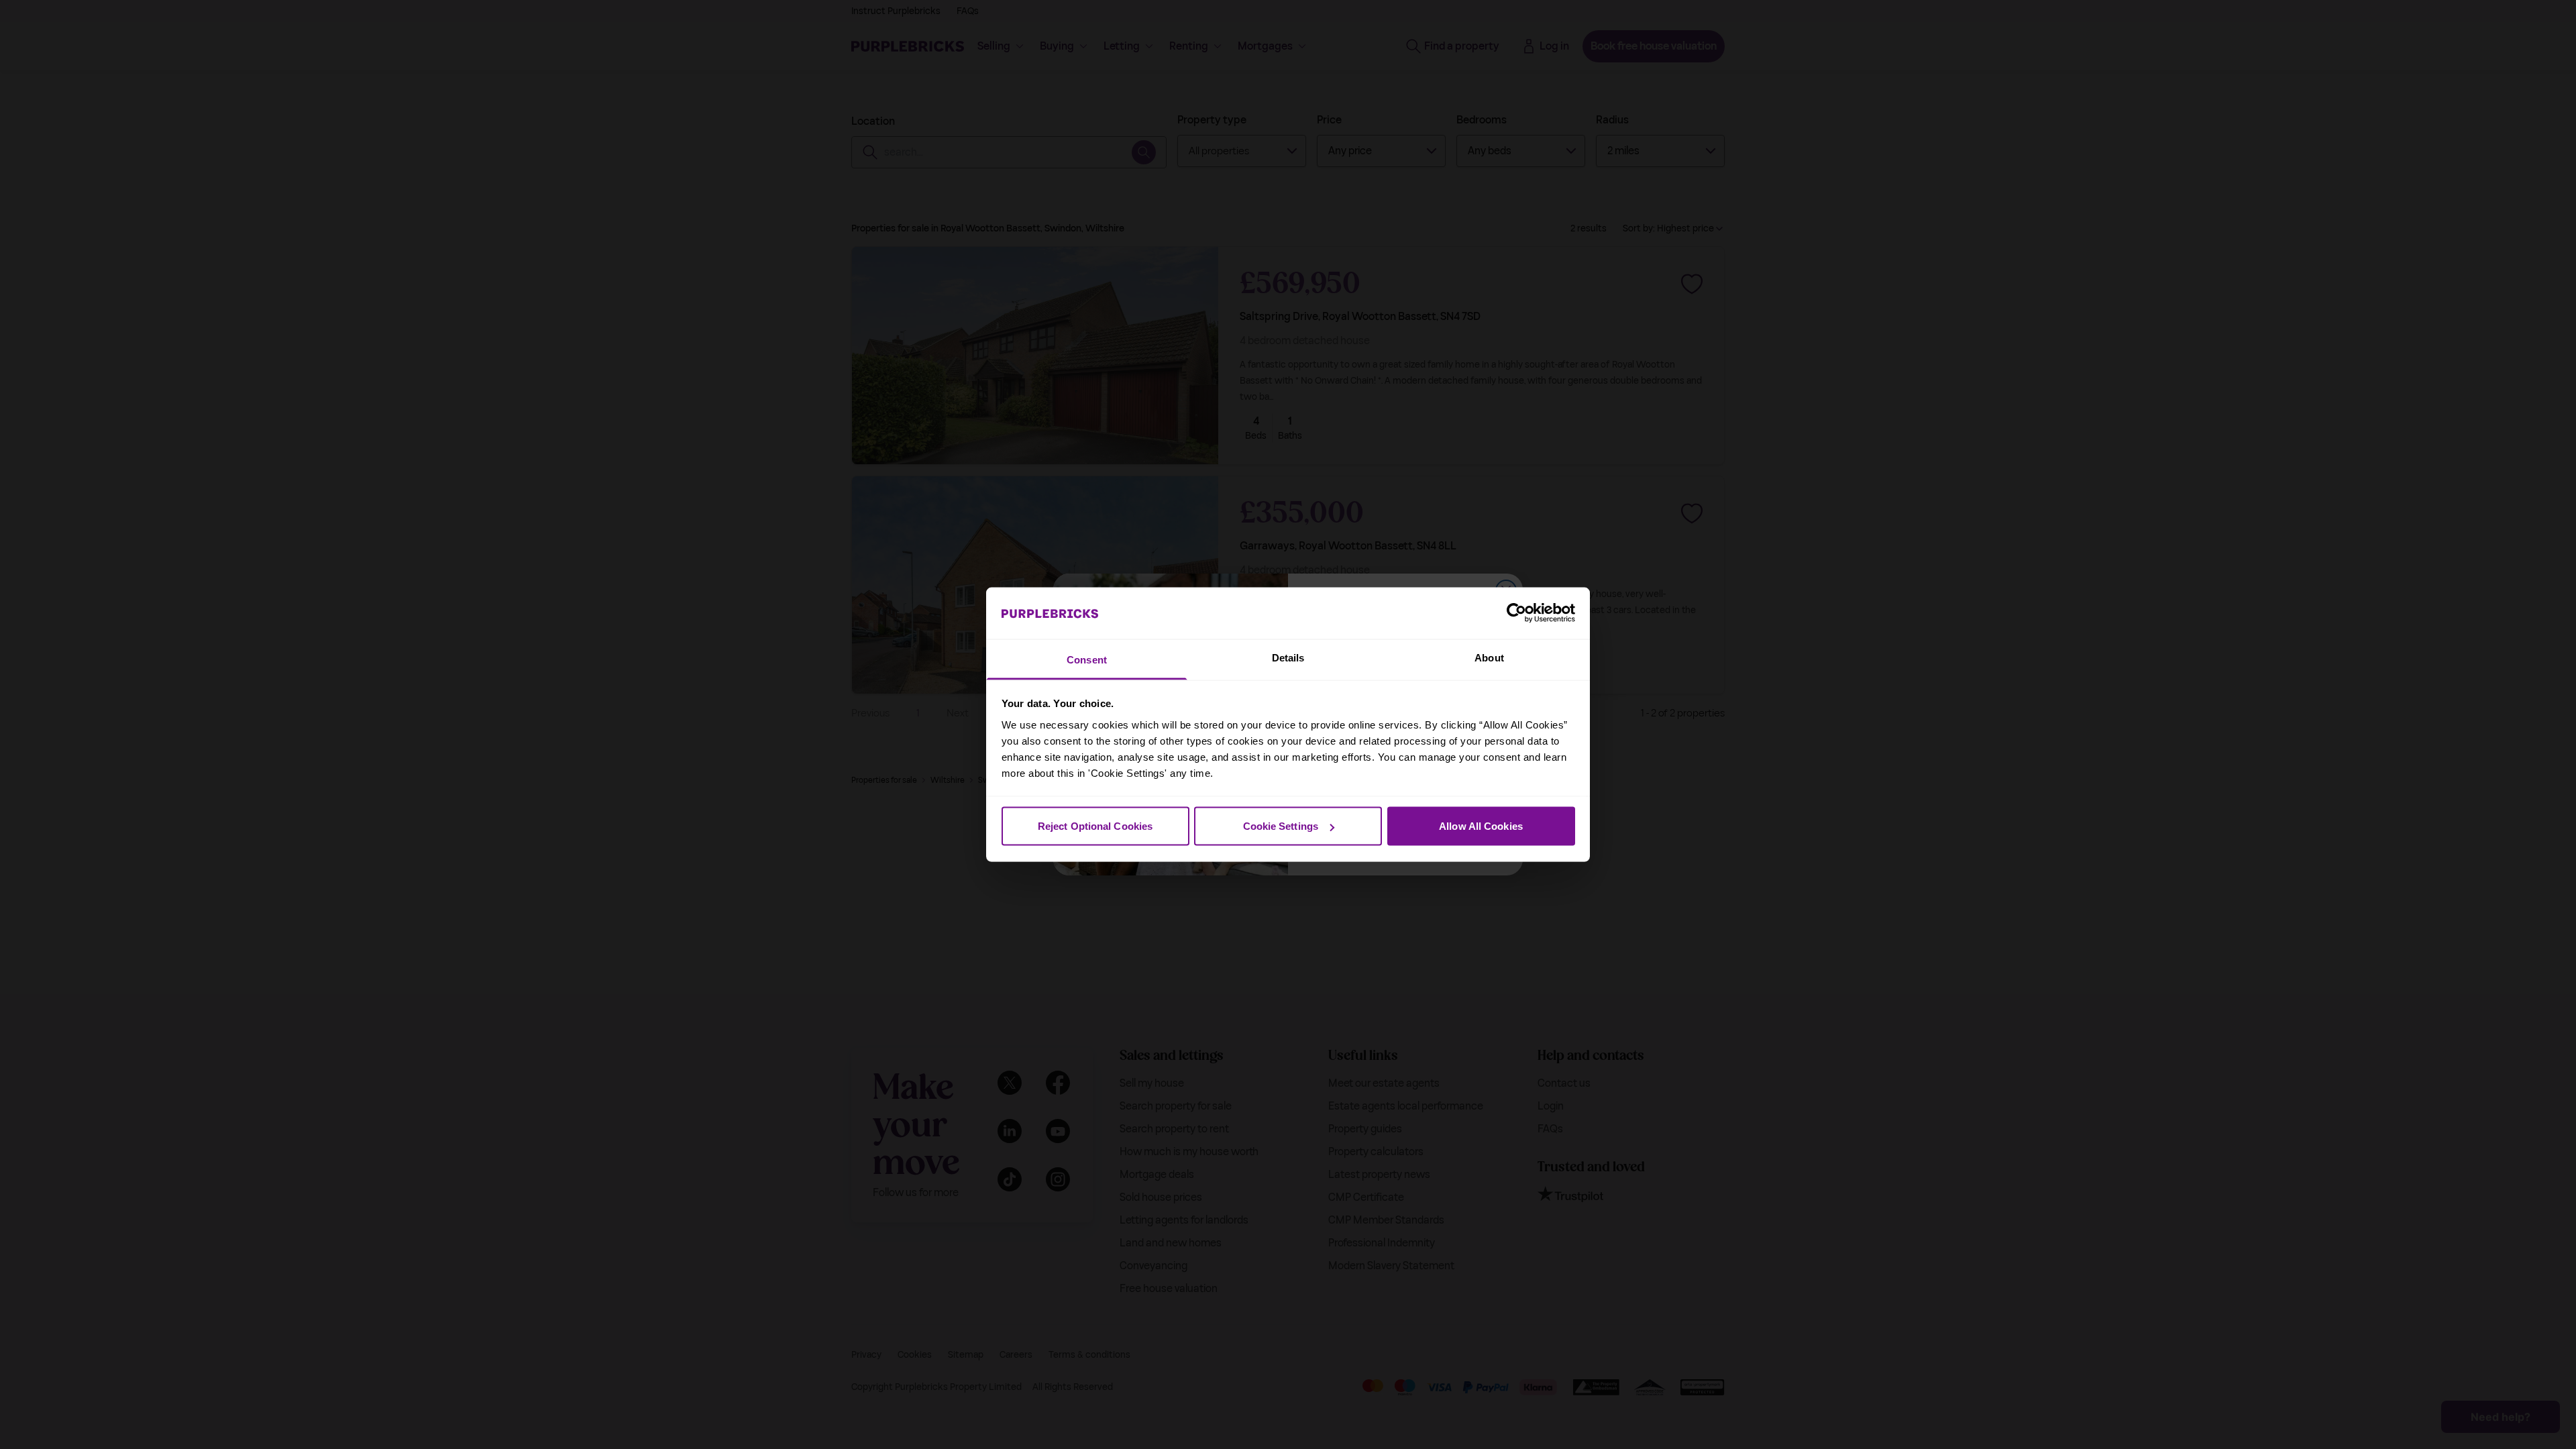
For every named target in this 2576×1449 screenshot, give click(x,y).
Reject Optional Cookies (1095, 826)
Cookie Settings (1281, 826)
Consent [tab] (1087, 659)
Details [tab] (1288, 657)
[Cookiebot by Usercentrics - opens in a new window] (1516, 613)
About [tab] (1489, 657)
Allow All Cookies (1481, 826)
